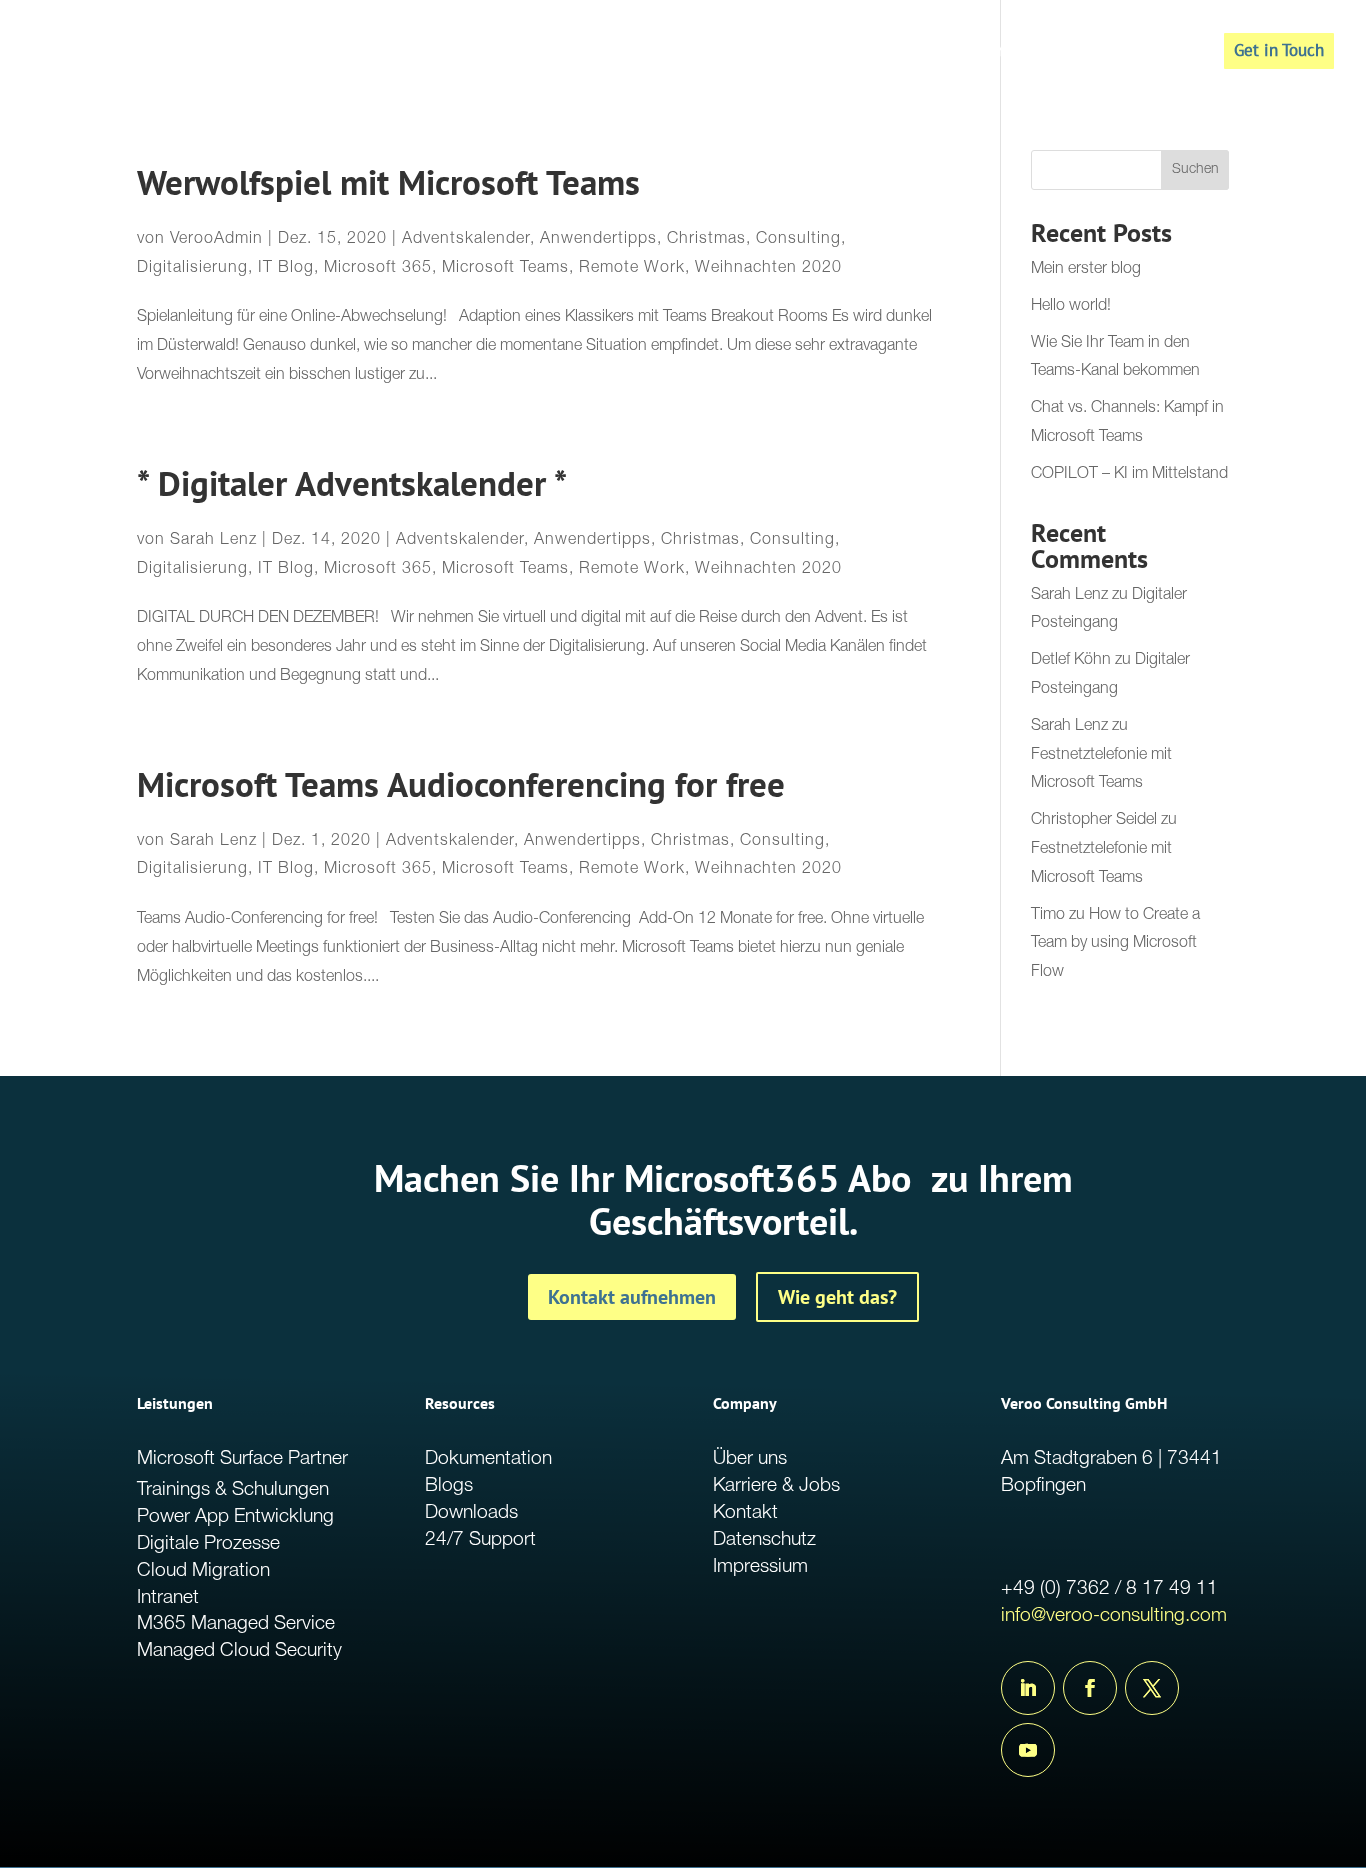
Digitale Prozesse (208, 1544)
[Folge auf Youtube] (1028, 1750)
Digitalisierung (192, 269)
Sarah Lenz (213, 541)
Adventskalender (466, 240)
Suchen (1195, 170)
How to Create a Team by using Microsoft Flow (1115, 945)
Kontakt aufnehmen (632, 1297)
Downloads (471, 1513)
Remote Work (632, 269)
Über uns (750, 1459)
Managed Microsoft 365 (984, 53)
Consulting (798, 240)
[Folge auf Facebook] (1090, 1688)
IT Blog (286, 269)
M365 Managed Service (236, 1624)
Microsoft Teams (505, 269)
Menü (1157, 53)
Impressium (760, 1567)
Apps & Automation (801, 53)
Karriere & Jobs (776, 1486)
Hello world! (1071, 307)
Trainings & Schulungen (233, 1490)
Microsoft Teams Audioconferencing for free (461, 784)
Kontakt (745, 1513)
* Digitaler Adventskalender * (352, 483)
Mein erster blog (1086, 270)
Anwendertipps (598, 240)
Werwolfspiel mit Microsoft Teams (388, 182)
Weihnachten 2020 (768, 269)
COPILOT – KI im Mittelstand (1129, 475)
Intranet (168, 1598)
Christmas (706, 240)
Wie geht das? (837, 1297)
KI (1103, 53)
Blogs (449, 1486)
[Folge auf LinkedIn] (1028, 1688)
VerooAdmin (216, 240)
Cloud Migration (203, 1571)
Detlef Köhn (1071, 661)
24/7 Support (480, 1540)
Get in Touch (1279, 50)
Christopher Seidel (1094, 821)
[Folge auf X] (1152, 1688)
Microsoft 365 (378, 269)
